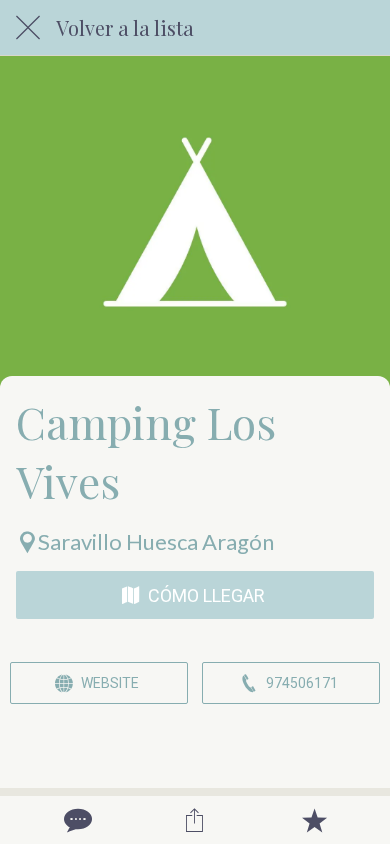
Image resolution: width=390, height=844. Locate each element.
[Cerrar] (28, 28)
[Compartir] (195, 820)
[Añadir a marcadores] (314, 820)
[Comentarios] (76, 820)
